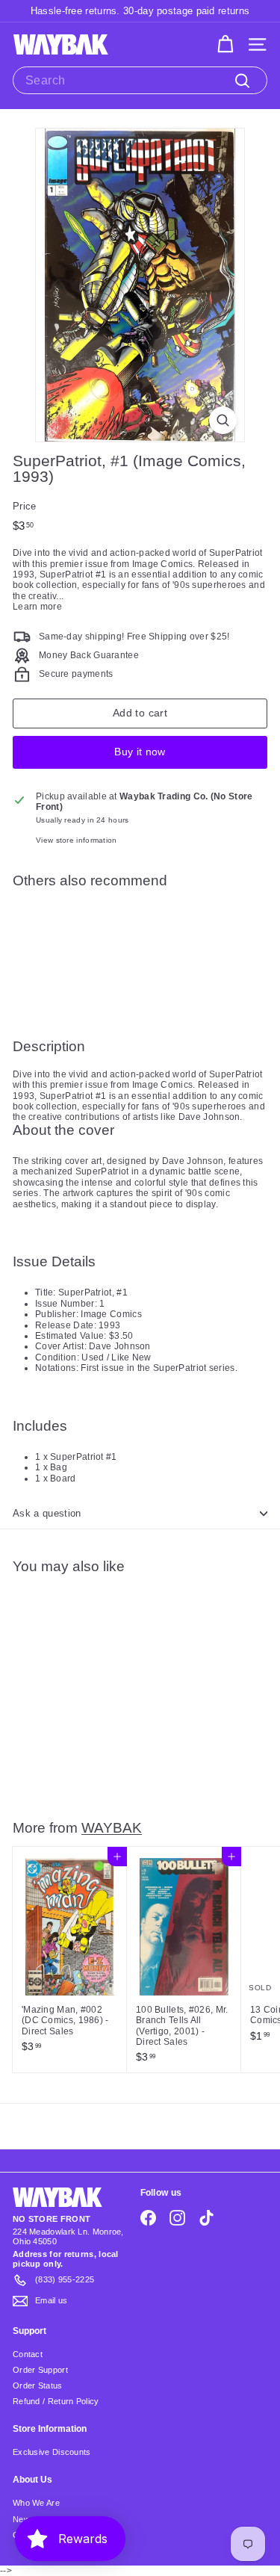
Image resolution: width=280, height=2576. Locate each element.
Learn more (37, 607)
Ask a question (47, 1513)
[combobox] (140, 80)
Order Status (38, 2385)
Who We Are (36, 2503)
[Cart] (225, 44)
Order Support (40, 2370)
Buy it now (140, 752)
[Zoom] (223, 420)
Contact (28, 2354)
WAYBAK (112, 1827)
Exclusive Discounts (52, 2452)
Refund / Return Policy (56, 2401)
